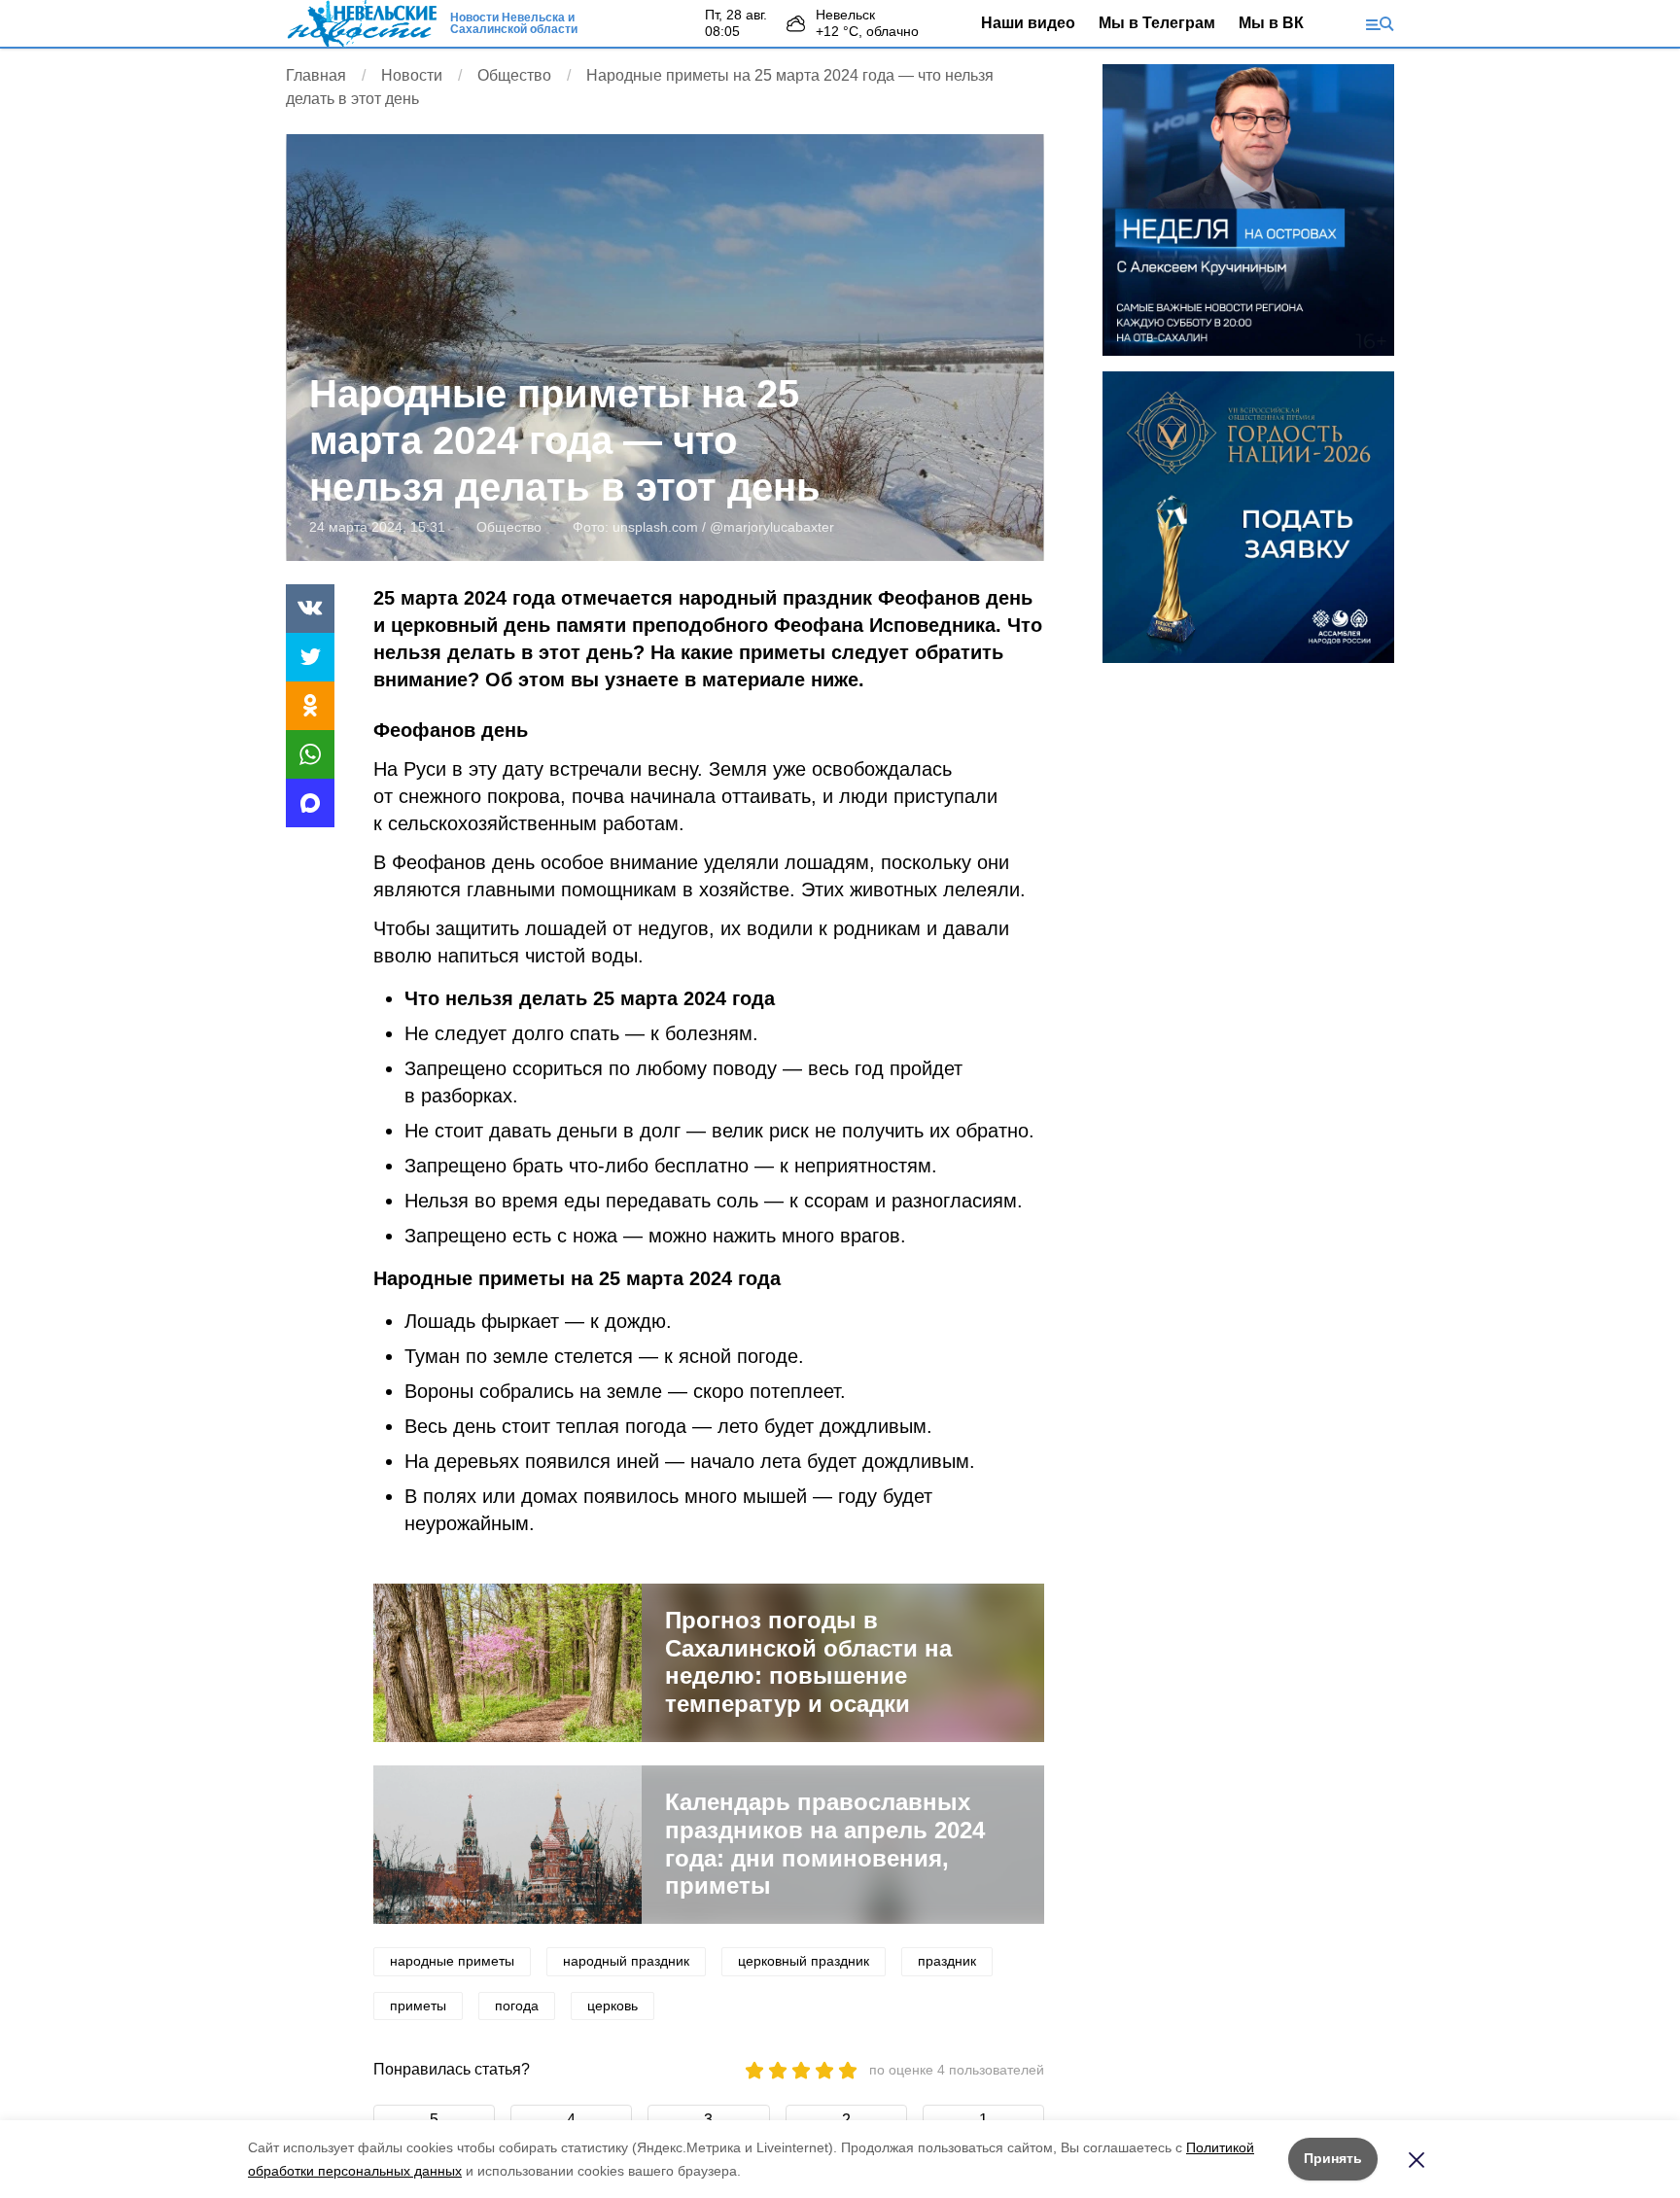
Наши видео (1028, 23)
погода (517, 2006)
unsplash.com (655, 527)
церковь (612, 2006)
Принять (1333, 2158)
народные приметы (452, 1961)
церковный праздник (804, 1961)
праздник (947, 1961)
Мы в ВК (1271, 23)
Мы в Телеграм (1157, 23)
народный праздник (626, 1961)
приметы (418, 2006)
